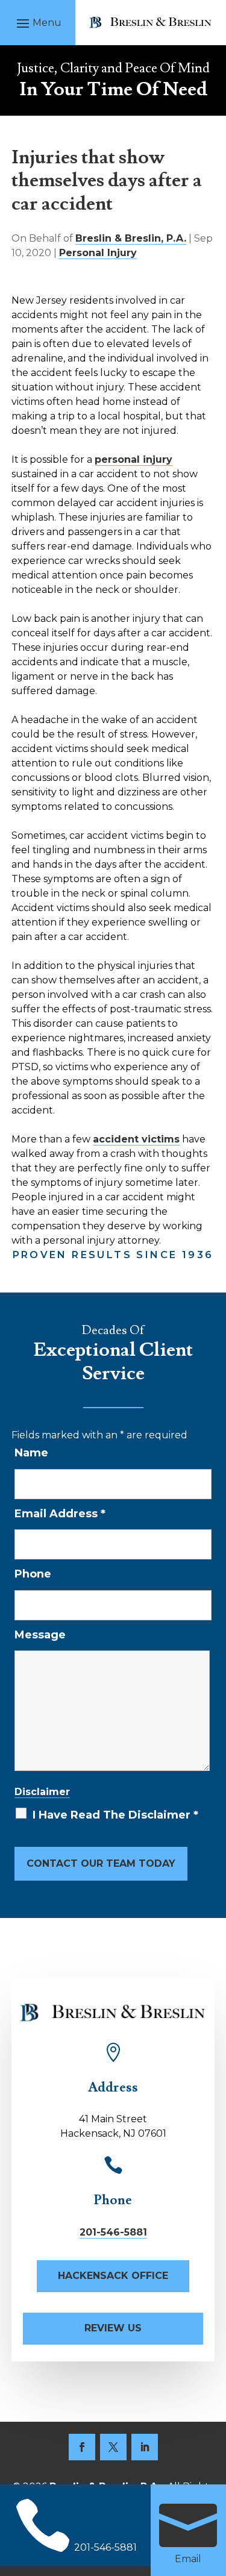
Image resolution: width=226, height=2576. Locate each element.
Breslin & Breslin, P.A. (131, 238)
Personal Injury (98, 253)
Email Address (60, 1514)
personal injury (133, 459)
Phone (33, 1574)
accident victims (136, 1139)
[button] (37, 23)
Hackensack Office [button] (113, 2276)
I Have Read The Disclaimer (115, 1815)
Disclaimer (42, 1792)
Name (31, 1453)
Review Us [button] (113, 2328)
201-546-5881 (113, 2232)
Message (40, 1635)
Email (188, 2559)
